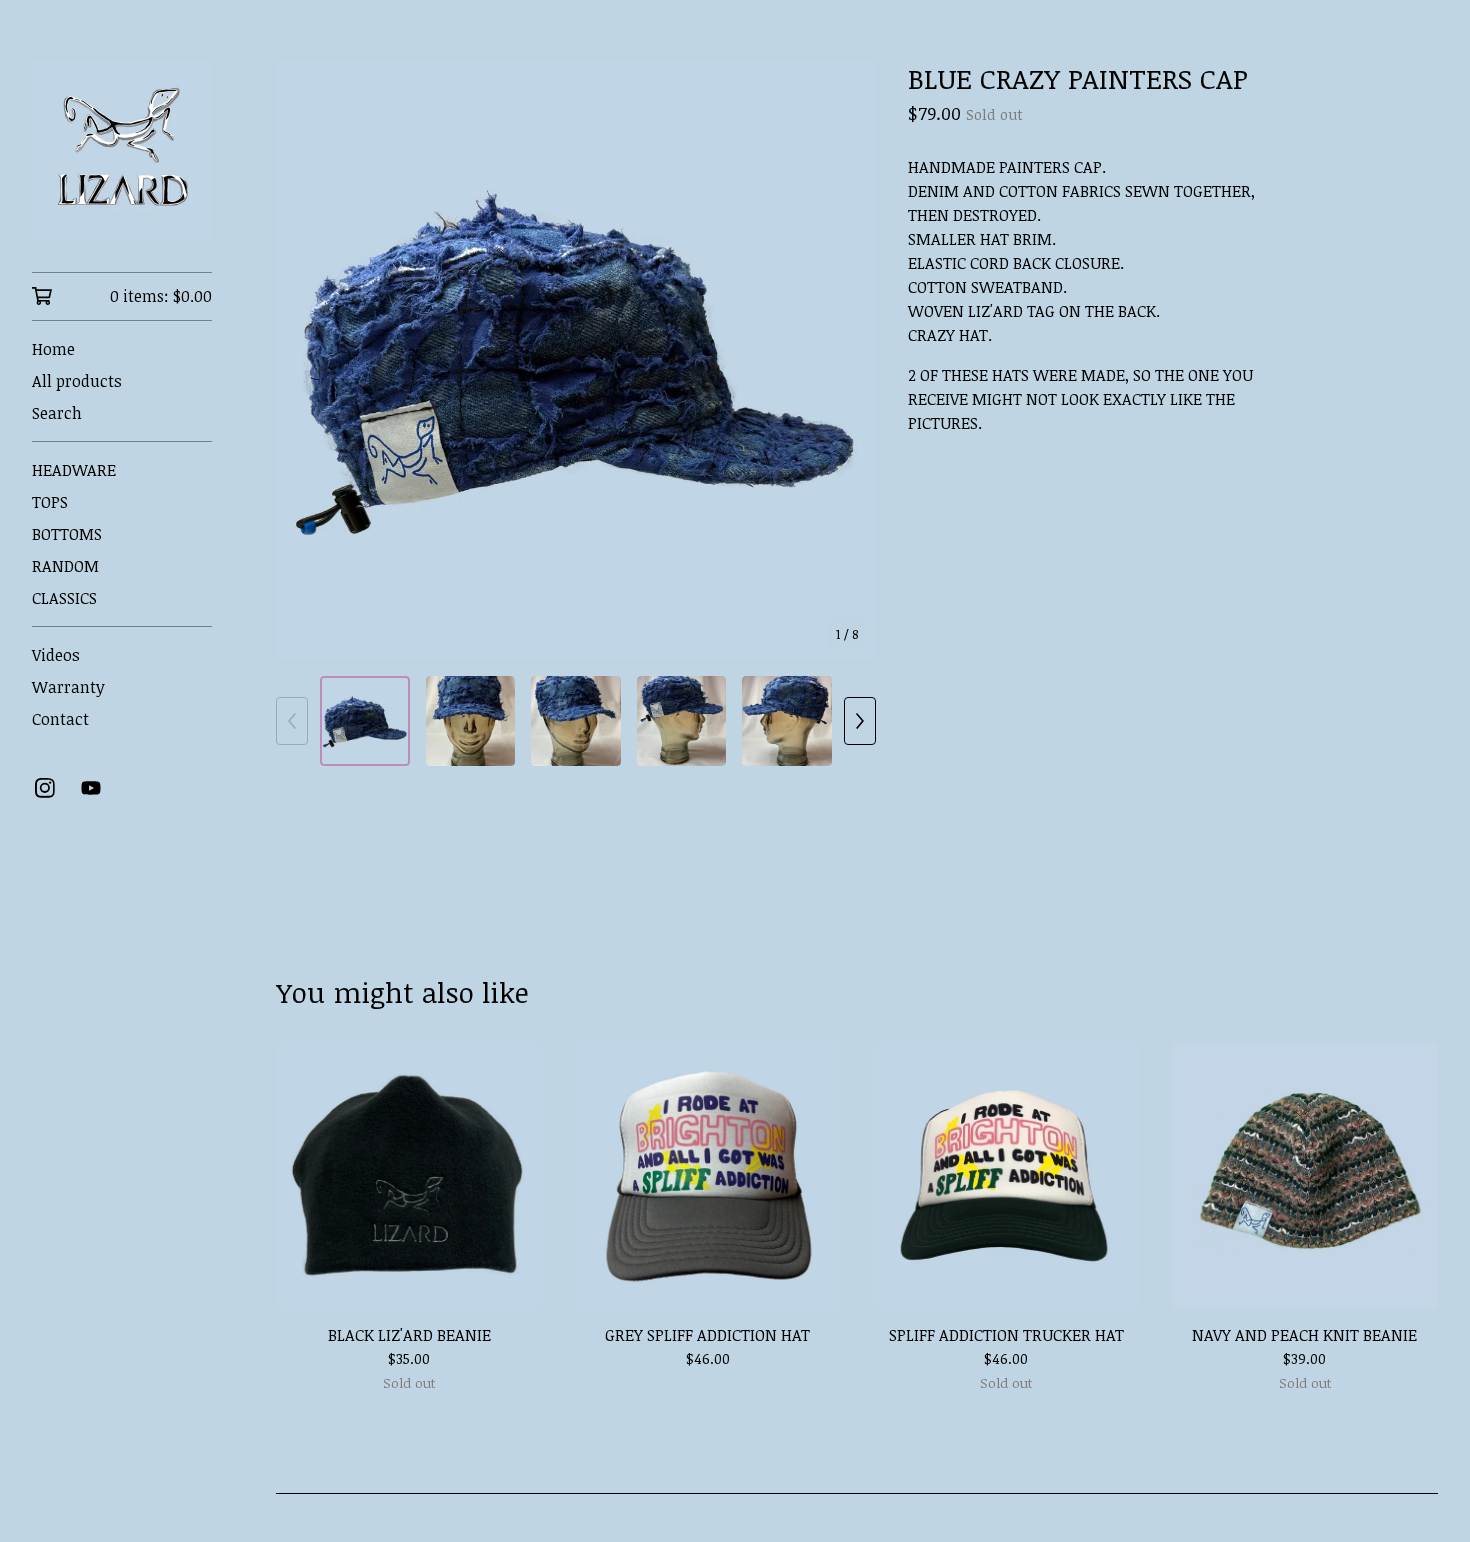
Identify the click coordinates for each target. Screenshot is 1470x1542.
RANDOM (65, 566)
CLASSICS (64, 598)
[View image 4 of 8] (682, 721)
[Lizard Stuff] (122, 150)
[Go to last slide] (304, 360)
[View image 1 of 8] (365, 721)
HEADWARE (74, 470)
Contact (60, 719)
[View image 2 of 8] (471, 721)
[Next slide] (848, 360)
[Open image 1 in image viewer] (576, 360)
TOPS (50, 502)
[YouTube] (91, 788)
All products (77, 381)
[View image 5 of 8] (787, 721)
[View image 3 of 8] (576, 721)
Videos (56, 655)
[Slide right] (860, 721)
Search (57, 413)
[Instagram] (45, 788)
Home (53, 349)
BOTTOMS (67, 534)
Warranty (68, 687)
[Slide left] (292, 721)
